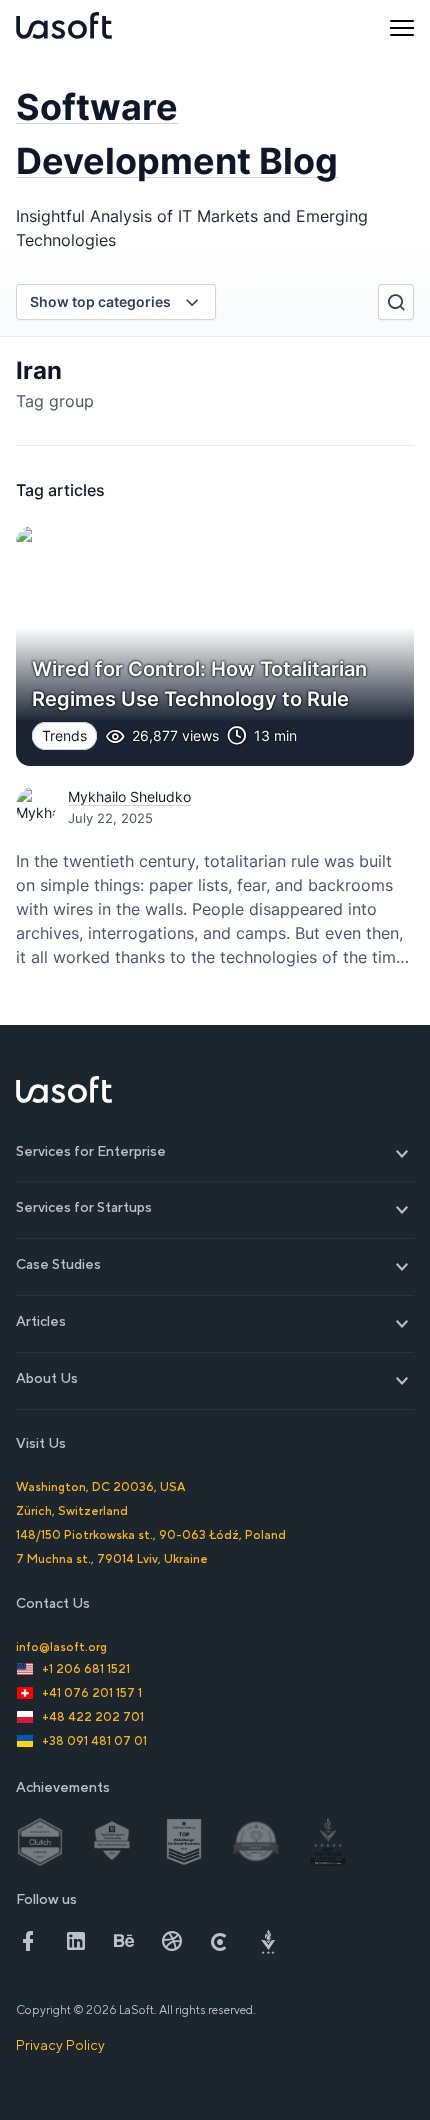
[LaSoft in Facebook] (28, 1941)
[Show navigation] (402, 28)
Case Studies (215, 1264)
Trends (64, 735)
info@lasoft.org (61, 1647)
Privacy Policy (60, 2045)
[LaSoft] (64, 28)
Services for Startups (215, 1207)
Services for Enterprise (215, 1151)
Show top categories (100, 301)
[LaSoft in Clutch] (220, 1941)
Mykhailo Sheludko (129, 796)
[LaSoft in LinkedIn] (76, 1941)
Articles (215, 1321)
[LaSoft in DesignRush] (268, 1941)
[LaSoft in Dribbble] (172, 1941)
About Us (215, 1378)
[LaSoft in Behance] (124, 1941)
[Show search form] (396, 302)
